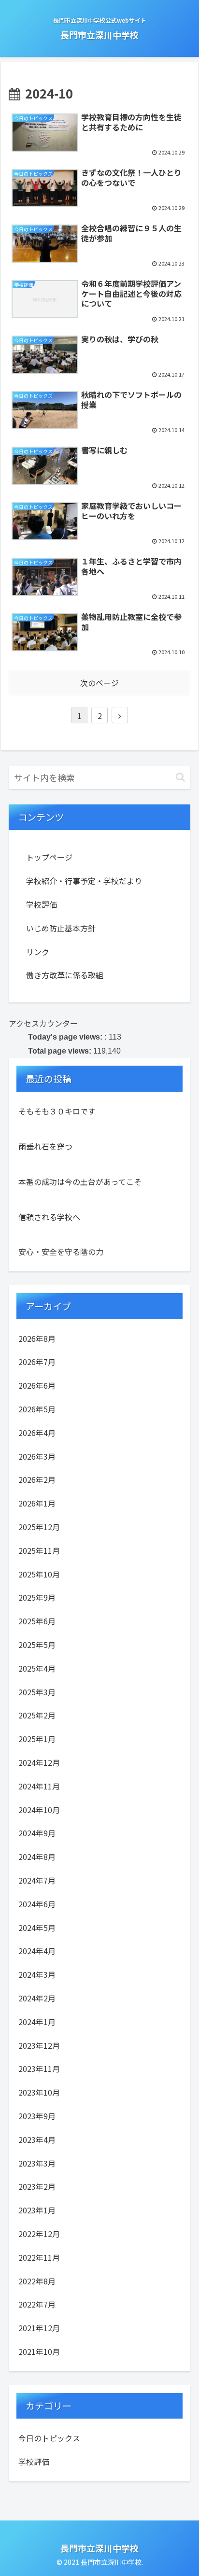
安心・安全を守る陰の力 (61, 1252)
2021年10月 (39, 2351)
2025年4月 (37, 1668)
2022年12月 (39, 2234)
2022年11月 (39, 2257)
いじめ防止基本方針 (61, 928)
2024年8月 (37, 1857)
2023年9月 (37, 2116)
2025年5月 (37, 1645)
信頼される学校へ (49, 1217)
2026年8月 (37, 1338)
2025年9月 (37, 1597)
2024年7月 (37, 1880)
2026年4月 (37, 1433)
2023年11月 (39, 2069)
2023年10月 (39, 2092)
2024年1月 (37, 2022)
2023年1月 (37, 2210)
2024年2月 (37, 1998)
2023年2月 (37, 2186)
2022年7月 (37, 2304)
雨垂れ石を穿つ (45, 1146)
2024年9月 (37, 1833)
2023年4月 (37, 2140)
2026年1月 (37, 1503)
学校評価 (42, 904)
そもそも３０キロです (57, 1111)
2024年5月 (37, 1928)
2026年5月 (37, 1409)
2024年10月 (39, 1810)
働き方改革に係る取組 (65, 975)
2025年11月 (39, 1550)
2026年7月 (37, 1362)
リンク (38, 952)
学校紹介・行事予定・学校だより (84, 881)
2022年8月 (37, 2281)
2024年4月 (37, 1951)
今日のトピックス (49, 2438)
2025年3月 (37, 1692)
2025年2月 (37, 1715)
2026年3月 (37, 1456)
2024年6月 (37, 1904)
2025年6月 (37, 1621)
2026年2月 (37, 1479)
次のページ (99, 683)
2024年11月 (39, 1786)
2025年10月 (39, 1574)
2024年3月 (37, 1974)
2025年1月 (37, 1739)
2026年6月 (37, 1385)
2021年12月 (39, 2328)
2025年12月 (39, 1527)
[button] (180, 777)
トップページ (49, 857)
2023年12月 (39, 2045)
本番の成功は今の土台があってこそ (80, 1182)
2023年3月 (37, 2163)
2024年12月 (39, 1762)
